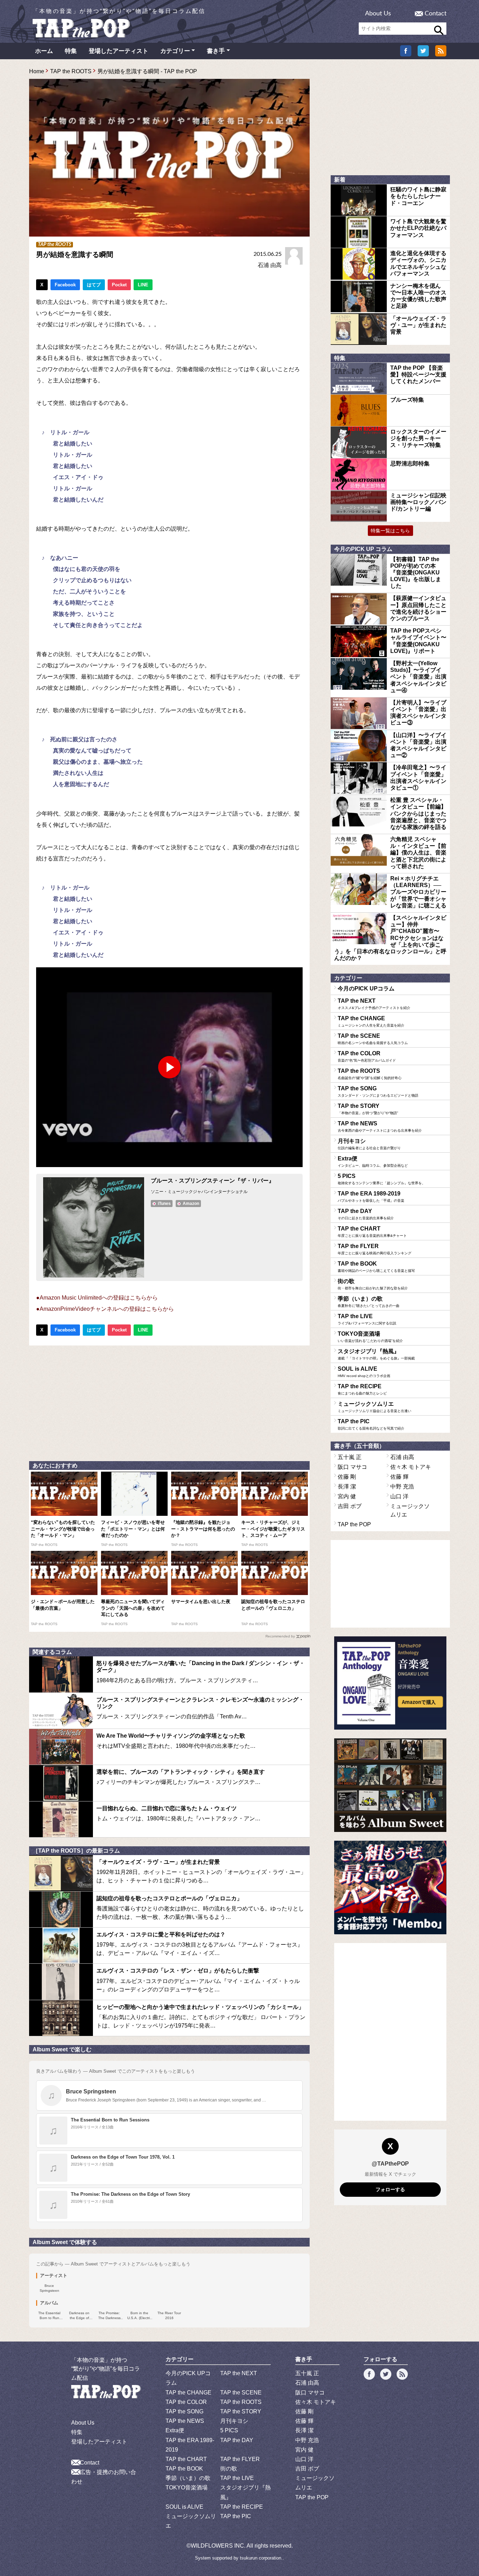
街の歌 (373, 1284)
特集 (71, 51)
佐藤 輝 (399, 1477)
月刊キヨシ (369, 1144)
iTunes (164, 1204)
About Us (378, 14)
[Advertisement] (169, 1402)
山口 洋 (399, 1496)
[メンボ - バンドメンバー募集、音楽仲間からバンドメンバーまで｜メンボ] (390, 1887)
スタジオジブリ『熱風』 (376, 1354)
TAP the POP (354, 1524)
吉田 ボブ (350, 1506)
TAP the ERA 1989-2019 (371, 1197)
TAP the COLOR (367, 1056)
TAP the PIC (371, 1424)
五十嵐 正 (350, 1457)
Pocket (119, 285)
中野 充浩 (402, 1487)
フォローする (390, 2189)
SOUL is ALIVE (364, 1372)
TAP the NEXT (374, 1004)
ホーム (44, 51)
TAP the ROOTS (71, 71)
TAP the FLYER (375, 1249)
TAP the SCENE (373, 1039)
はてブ (94, 285)
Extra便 (373, 1161)
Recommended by (280, 1636)
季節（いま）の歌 (369, 1302)
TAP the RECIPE (362, 1389)
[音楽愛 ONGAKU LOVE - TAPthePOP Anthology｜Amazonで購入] (390, 1683)
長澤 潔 (347, 1487)
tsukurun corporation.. (262, 2558)
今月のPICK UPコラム (366, 989)
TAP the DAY (366, 1214)
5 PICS (382, 1179)
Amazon (191, 1204)
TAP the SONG (378, 1091)
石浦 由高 (270, 265)
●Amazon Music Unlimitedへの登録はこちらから (97, 1298)
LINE (143, 285)
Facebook (65, 285)
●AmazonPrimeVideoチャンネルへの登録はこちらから (105, 1309)
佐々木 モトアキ (411, 1467)
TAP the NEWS (380, 1126)
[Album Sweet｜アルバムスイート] (390, 1785)
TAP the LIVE (367, 1319)
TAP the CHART (372, 1232)
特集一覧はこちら (390, 531)
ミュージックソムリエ (375, 1407)
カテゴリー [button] (175, 51)
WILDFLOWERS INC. (218, 2546)
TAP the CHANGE (371, 1021)
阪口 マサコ (352, 1467)
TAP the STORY (368, 1109)
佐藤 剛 (347, 1477)
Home (37, 71)
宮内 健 (347, 1496)
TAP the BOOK (376, 1267)
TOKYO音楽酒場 (370, 1337)
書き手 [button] (216, 51)
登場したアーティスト (119, 51)
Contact (436, 14)
